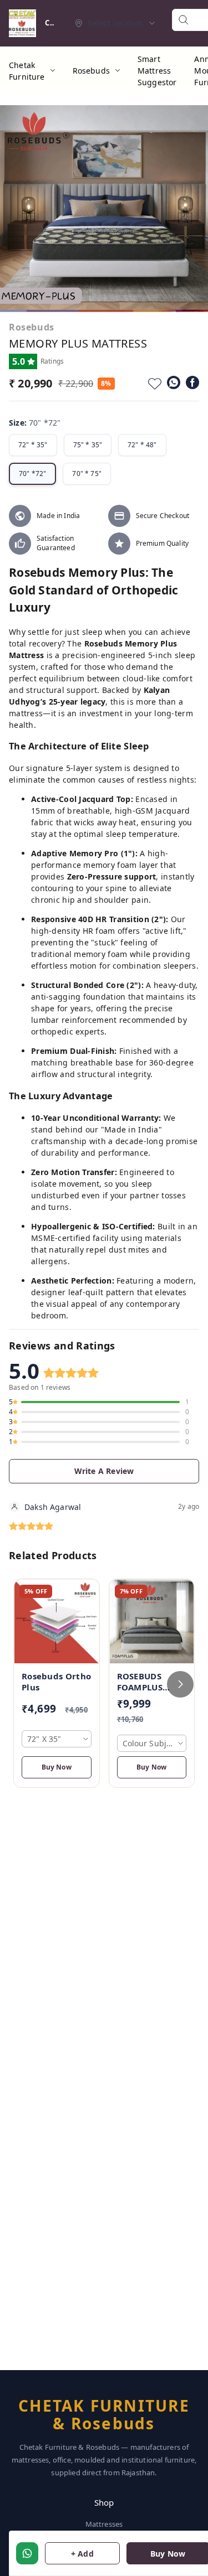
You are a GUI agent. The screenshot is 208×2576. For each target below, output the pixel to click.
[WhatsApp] (174, 382)
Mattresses (104, 2524)
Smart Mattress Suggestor (157, 71)
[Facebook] (192, 382)
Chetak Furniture (27, 71)
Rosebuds (91, 71)
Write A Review (104, 1471)
